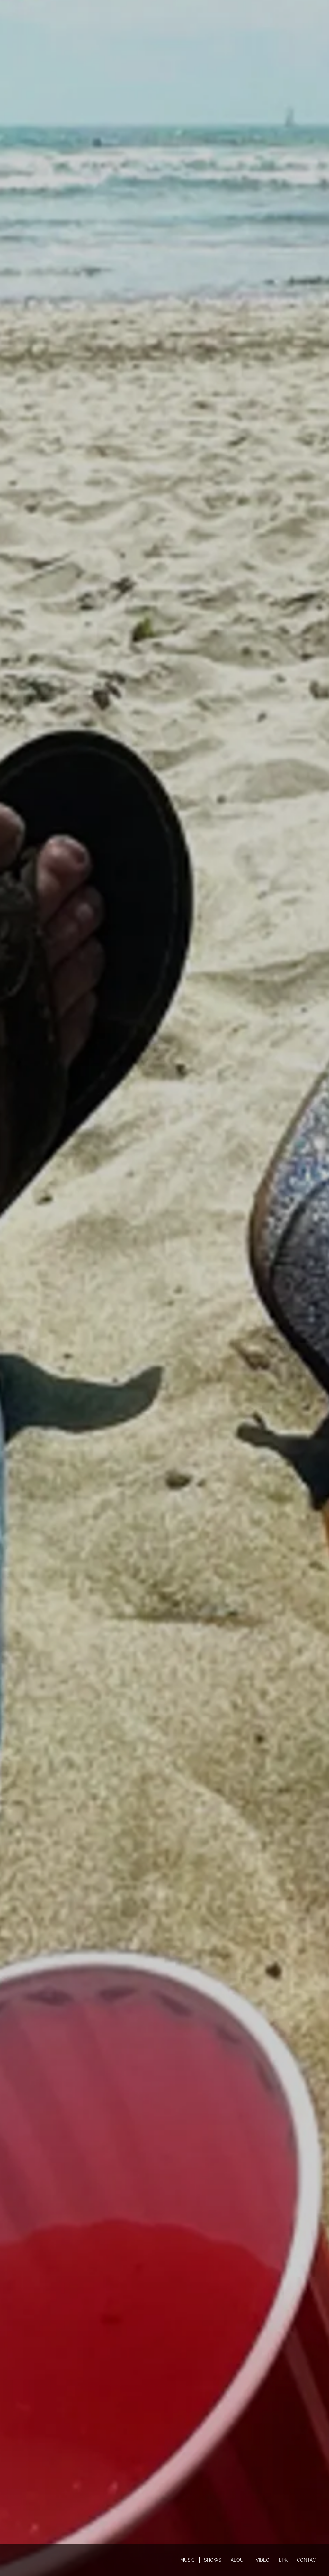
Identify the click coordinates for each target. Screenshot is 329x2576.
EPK (283, 2560)
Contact (308, 2560)
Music (187, 2560)
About (239, 2560)
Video (263, 2560)
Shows (213, 2560)
